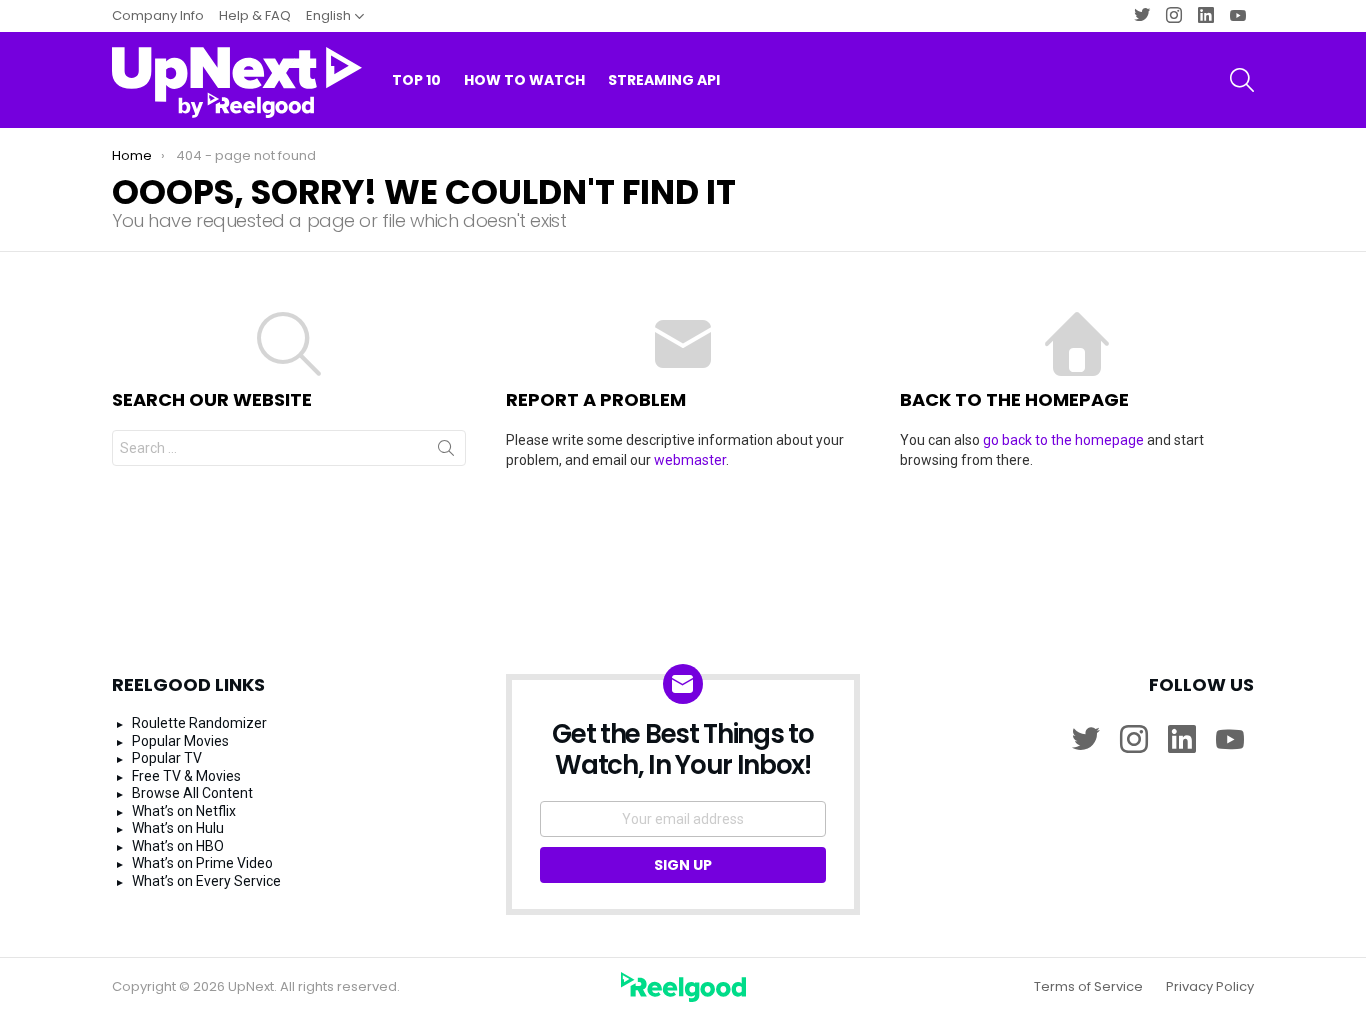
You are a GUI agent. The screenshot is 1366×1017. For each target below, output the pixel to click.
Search (446, 452)
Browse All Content (192, 793)
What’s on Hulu (178, 828)
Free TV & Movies (186, 776)
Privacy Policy (1210, 987)
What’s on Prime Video (202, 863)
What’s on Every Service (206, 881)
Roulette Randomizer (199, 723)
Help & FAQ (255, 15)
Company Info (158, 15)
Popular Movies (180, 741)
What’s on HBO (178, 846)
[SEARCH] (1242, 80)
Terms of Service (1088, 987)
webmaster (690, 460)
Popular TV (167, 758)
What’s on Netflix (184, 811)
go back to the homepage (1063, 440)
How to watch (524, 80)
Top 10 (416, 80)
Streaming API (664, 80)
